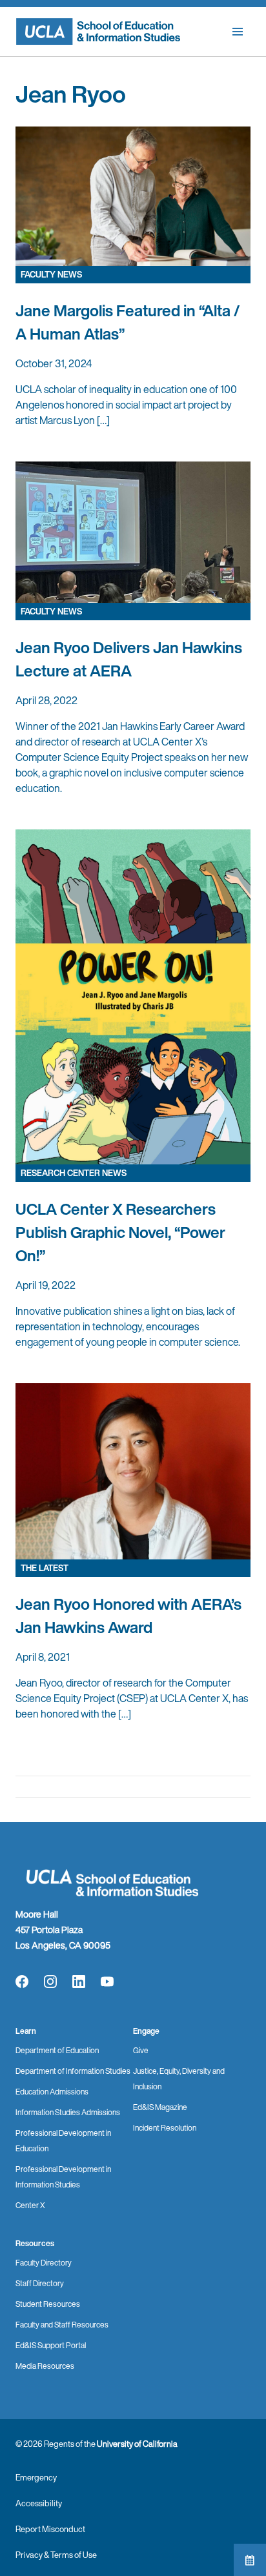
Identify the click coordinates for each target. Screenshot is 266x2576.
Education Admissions (52, 2092)
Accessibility (39, 2503)
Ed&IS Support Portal (51, 2345)
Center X (30, 2205)
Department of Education (57, 2050)
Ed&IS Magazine (160, 2107)
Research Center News (74, 1173)
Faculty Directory (44, 2263)
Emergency (36, 2478)
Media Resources (45, 2366)
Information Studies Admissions (68, 2112)
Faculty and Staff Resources (62, 2325)
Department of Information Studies (73, 2071)
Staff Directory (40, 2283)
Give (141, 2050)
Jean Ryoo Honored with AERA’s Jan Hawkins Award (128, 1616)
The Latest (45, 1568)
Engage (146, 2031)
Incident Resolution (165, 2128)
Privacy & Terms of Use (56, 2555)
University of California (137, 2444)
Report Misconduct (50, 2529)
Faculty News (51, 275)
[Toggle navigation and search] (238, 32)
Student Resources (48, 2304)
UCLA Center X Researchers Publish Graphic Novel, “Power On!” (120, 1232)
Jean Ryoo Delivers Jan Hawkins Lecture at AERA (129, 659)
